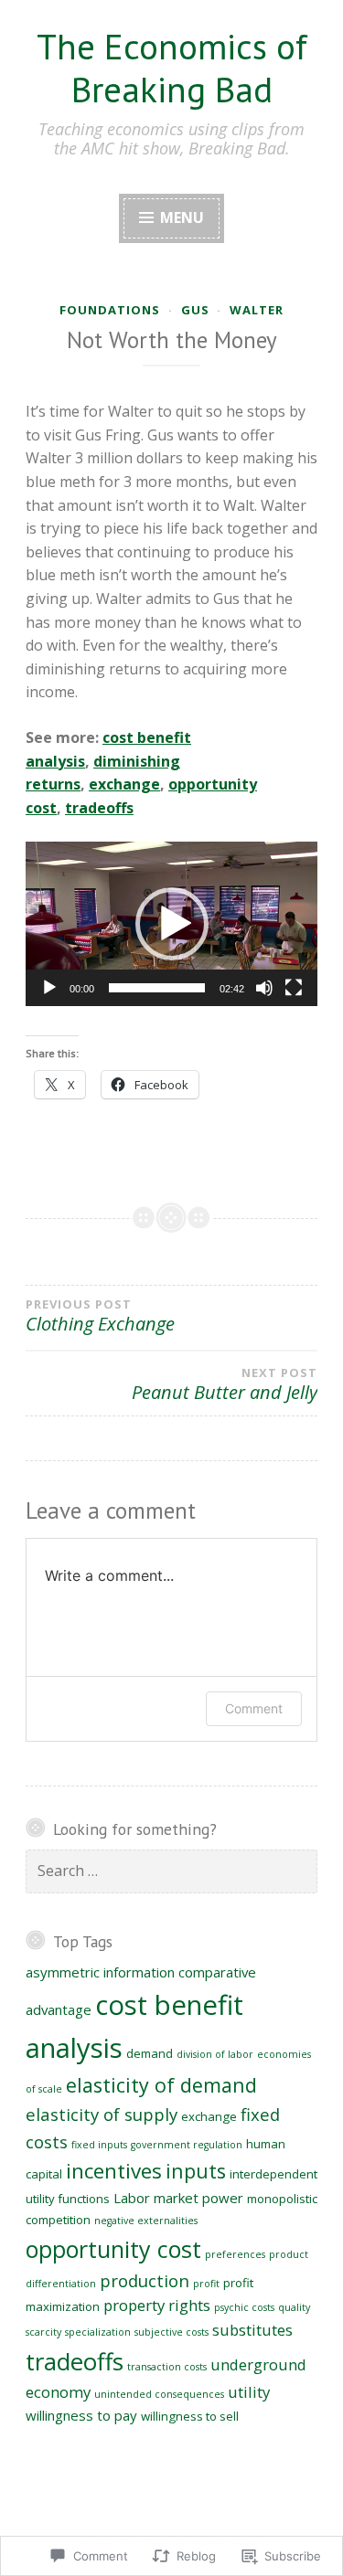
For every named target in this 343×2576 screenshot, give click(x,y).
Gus (195, 310)
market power (198, 2198)
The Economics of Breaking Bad (172, 68)
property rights (157, 2305)
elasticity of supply (102, 2114)
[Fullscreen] (294, 988)
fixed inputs (99, 2145)
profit (206, 2284)
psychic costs (244, 2307)
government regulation (187, 2145)
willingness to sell (190, 2416)
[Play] (49, 988)
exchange (124, 784)
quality (294, 2307)
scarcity (43, 2332)
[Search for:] (171, 1871)
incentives (114, 2171)
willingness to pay (81, 2415)
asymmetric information (100, 1972)
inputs (196, 2171)
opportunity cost (113, 2249)
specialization (98, 2332)
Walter (257, 310)
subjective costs (171, 2332)
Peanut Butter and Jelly (225, 1385)
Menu (180, 217)
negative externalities (146, 2221)
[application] (171, 923)
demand (150, 2053)
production (145, 2280)
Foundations (110, 310)
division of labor (215, 2054)
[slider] (157, 988)
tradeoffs (99, 808)
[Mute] (264, 988)
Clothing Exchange (100, 1316)
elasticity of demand (161, 2085)
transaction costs (167, 2367)
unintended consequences (159, 2394)
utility (249, 2392)
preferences (235, 2254)
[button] (172, 924)
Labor (132, 2198)
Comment (254, 1708)
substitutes (252, 2330)
